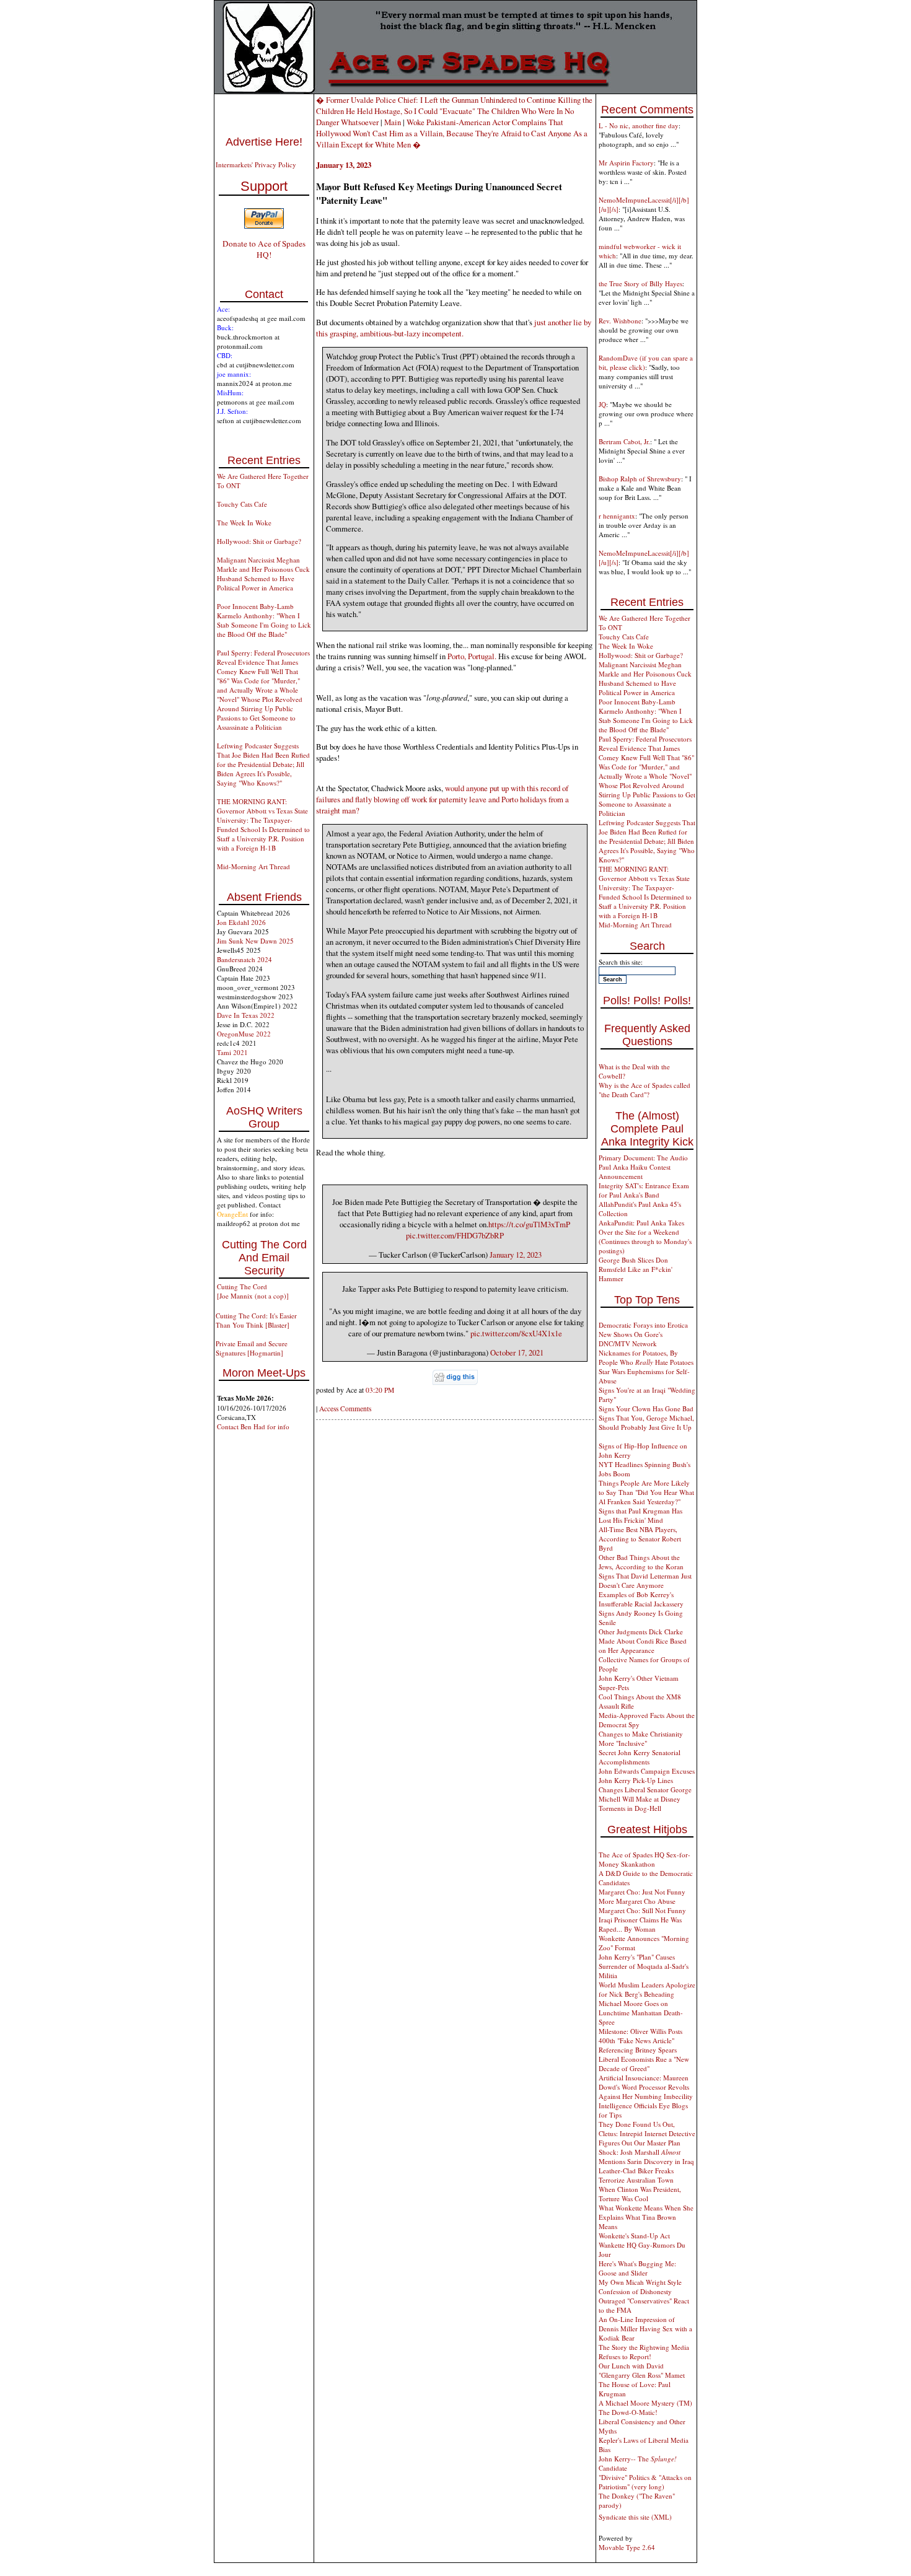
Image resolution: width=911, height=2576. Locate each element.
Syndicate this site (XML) (635, 2517)
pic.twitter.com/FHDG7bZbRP (455, 1235)
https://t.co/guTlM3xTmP (529, 1224)
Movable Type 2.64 (627, 2547)
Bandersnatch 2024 (244, 959)
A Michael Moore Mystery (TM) (645, 2403)
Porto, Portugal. (472, 656)
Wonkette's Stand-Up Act (634, 2236)
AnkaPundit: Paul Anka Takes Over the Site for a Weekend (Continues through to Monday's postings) (645, 1237)
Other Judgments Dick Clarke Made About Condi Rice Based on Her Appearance (643, 1641)
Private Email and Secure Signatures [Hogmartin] (252, 1348)
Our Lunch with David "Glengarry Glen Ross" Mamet (642, 2370)
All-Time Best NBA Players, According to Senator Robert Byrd (640, 1539)
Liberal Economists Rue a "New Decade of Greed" (644, 2064)
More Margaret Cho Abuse (637, 1901)
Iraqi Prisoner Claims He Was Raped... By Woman (640, 1924)
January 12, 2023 (516, 1255)
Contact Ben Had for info (253, 1426)
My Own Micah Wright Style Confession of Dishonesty (640, 2287)
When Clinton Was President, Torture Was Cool (640, 2194)
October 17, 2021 (517, 1352)
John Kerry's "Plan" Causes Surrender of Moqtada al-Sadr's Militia (644, 1966)
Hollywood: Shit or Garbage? (259, 541)
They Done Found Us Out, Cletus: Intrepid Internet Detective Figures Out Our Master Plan (647, 2133)
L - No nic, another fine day (639, 125)
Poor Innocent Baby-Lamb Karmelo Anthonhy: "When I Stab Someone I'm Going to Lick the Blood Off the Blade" (264, 620)
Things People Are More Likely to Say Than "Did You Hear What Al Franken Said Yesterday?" (646, 1492)
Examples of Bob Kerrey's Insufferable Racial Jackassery (641, 1599)
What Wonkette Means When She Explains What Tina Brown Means (646, 2217)
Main (393, 122)
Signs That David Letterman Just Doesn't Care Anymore (645, 1580)
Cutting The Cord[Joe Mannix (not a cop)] (253, 1291)
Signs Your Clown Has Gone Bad (646, 1408)
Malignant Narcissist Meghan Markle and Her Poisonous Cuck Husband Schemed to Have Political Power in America (263, 574)
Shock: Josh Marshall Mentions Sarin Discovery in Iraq (646, 2157)
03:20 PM (380, 1390)
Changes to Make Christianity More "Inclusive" (641, 1738)
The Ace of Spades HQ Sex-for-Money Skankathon (645, 1859)
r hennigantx (617, 516)
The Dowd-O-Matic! (628, 2412)
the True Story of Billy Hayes (640, 283)
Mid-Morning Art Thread (253, 866)
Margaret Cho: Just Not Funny (642, 1892)
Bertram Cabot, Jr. (624, 441)
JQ (602, 404)
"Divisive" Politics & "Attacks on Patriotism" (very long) (645, 2482)
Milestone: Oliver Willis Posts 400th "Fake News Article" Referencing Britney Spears (640, 2040)
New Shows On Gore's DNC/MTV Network (631, 1339)
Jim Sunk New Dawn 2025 (255, 941)
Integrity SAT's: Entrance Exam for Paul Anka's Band (644, 1190)
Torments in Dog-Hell (630, 1808)
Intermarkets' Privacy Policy (256, 164)
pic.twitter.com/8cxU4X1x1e (516, 1333)
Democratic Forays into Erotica (643, 1325)
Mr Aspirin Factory (626, 163)
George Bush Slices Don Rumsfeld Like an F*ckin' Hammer (636, 1269)
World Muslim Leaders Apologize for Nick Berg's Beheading (647, 1989)
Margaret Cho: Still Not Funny (642, 1910)
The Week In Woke (244, 523)
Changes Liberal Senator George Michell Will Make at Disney (645, 1794)
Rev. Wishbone (620, 321)
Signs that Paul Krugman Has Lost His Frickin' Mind (640, 1515)
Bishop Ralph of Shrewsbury (640, 479)
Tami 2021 (232, 1052)
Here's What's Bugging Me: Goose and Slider (637, 2268)
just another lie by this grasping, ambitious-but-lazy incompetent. (454, 328)
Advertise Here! (264, 142)
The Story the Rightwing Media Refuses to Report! (644, 2352)
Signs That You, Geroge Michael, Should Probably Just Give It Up (646, 1422)
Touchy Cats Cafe (242, 504)
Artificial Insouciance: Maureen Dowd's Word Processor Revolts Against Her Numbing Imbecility (646, 2087)
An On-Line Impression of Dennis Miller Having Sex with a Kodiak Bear (645, 2328)
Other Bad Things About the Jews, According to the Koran (641, 1562)
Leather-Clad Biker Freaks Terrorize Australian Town (636, 2175)
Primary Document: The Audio (643, 1158)
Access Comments (345, 1408)
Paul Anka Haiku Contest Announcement (635, 1172)
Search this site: (621, 962)
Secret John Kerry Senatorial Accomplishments (640, 1757)
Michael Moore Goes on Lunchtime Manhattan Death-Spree (641, 2013)
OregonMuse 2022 (244, 1034)
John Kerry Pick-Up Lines (636, 1780)
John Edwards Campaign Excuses (647, 1771)
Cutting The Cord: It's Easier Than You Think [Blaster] (256, 1320)
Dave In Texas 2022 (246, 1015)
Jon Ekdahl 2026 (241, 922)
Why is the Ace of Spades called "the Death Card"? (645, 1090)
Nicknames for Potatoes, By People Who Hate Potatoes (646, 1357)
